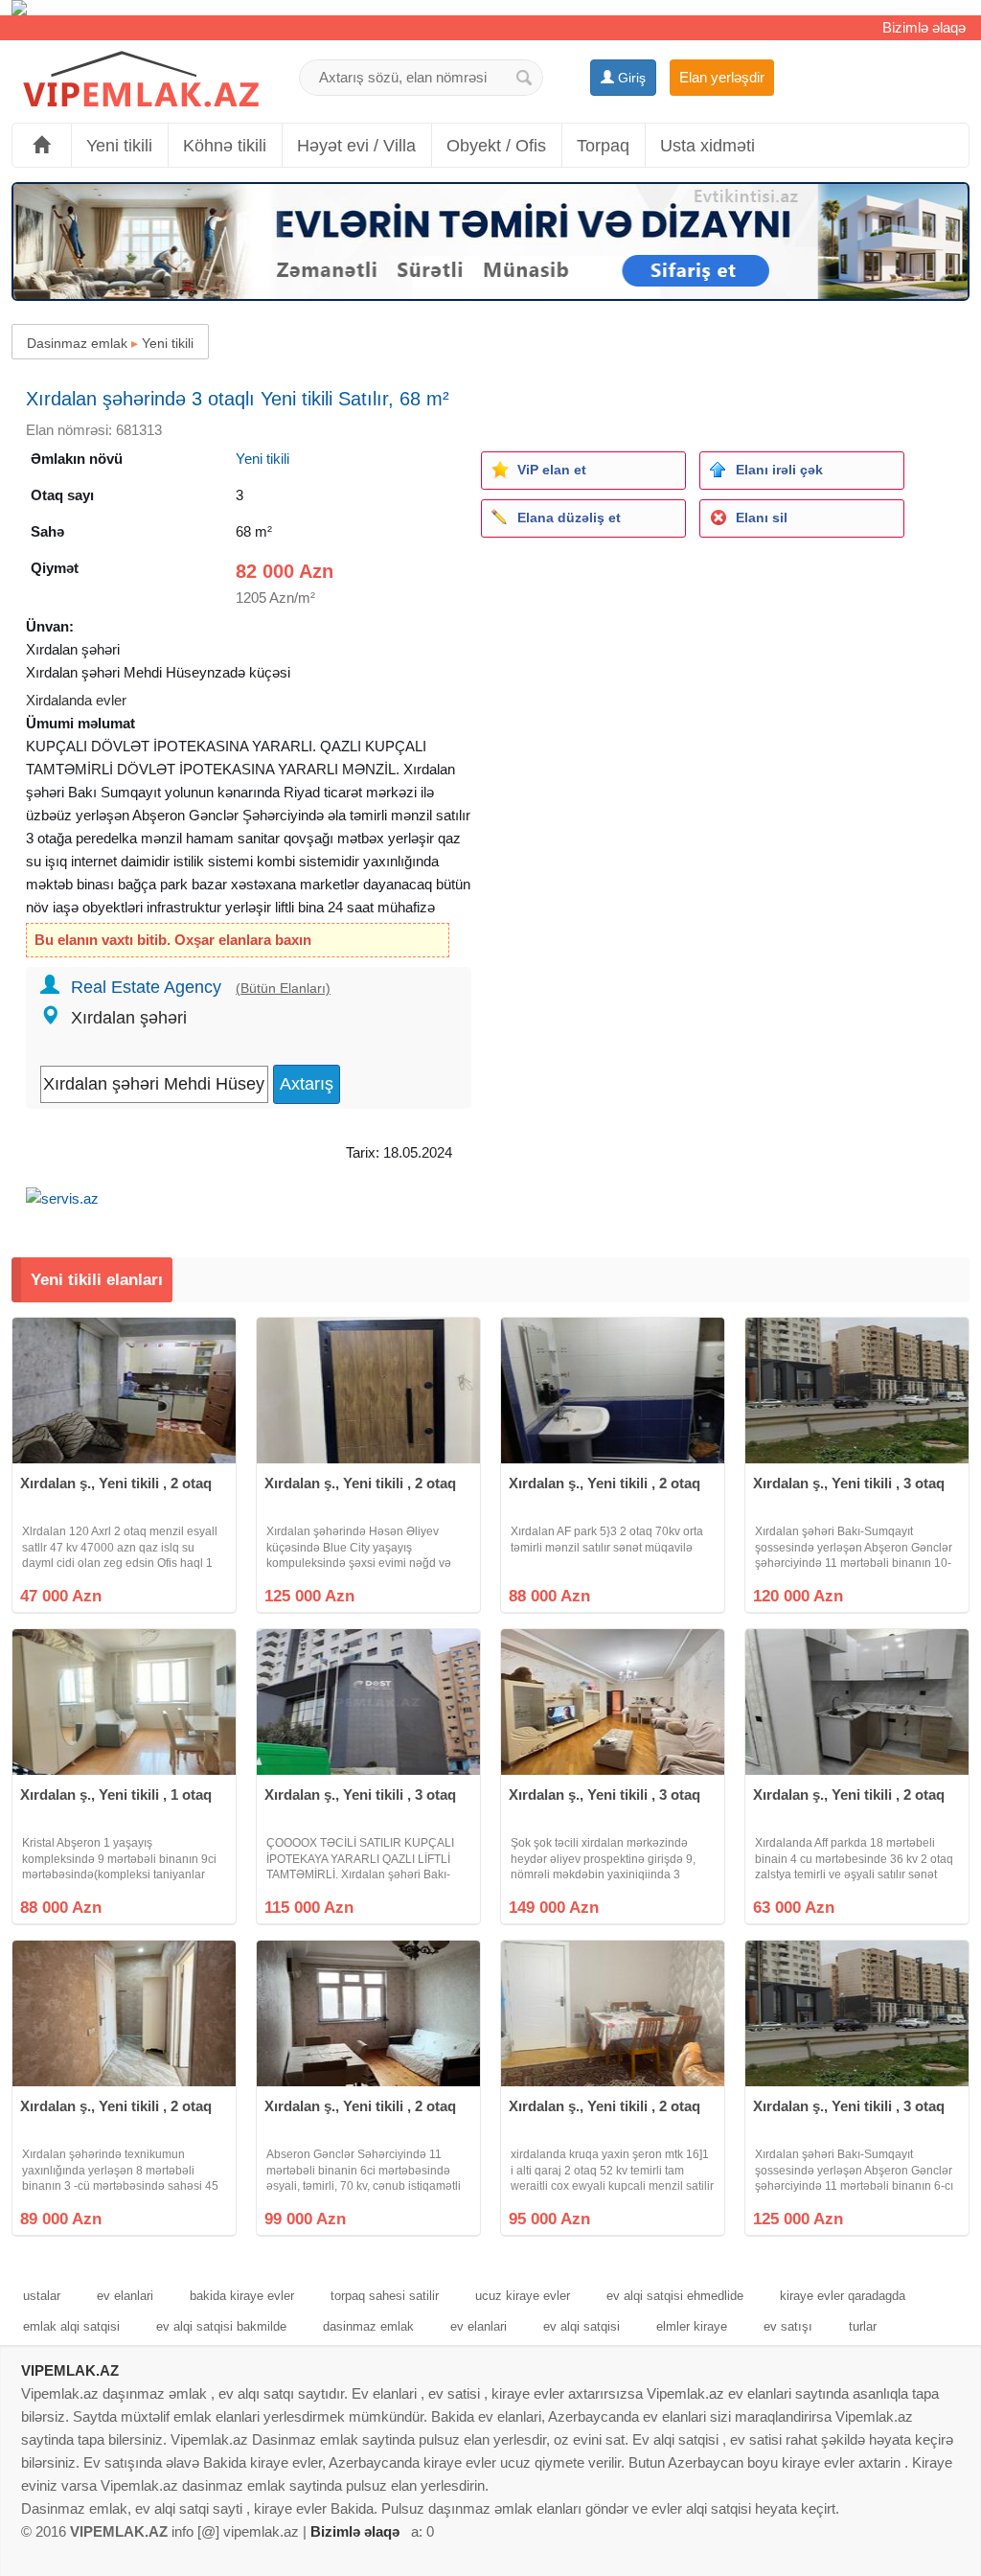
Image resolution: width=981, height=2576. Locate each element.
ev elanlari (125, 2296)
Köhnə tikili (225, 146)
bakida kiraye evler (242, 2296)
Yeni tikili (119, 146)
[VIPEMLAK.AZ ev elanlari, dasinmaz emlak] (141, 80)
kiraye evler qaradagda (843, 2296)
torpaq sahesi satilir (385, 2296)
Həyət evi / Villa (356, 146)
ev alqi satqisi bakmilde (221, 2326)
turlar (863, 2326)
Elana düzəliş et (569, 517)
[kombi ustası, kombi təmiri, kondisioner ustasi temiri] (490, 8)
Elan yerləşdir (722, 77)
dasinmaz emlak (368, 2326)
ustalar (42, 2296)
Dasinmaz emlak (77, 343)
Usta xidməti (707, 146)
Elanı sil (762, 517)
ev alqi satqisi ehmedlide (675, 2296)
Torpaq (603, 146)
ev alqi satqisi (582, 2326)
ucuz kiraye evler (523, 2296)
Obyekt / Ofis (496, 146)
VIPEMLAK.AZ (70, 2370)
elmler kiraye (692, 2326)
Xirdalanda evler (76, 700)
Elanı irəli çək (779, 470)
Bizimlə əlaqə (924, 27)
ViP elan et (552, 470)
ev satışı (788, 2326)
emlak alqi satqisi (71, 2326)
